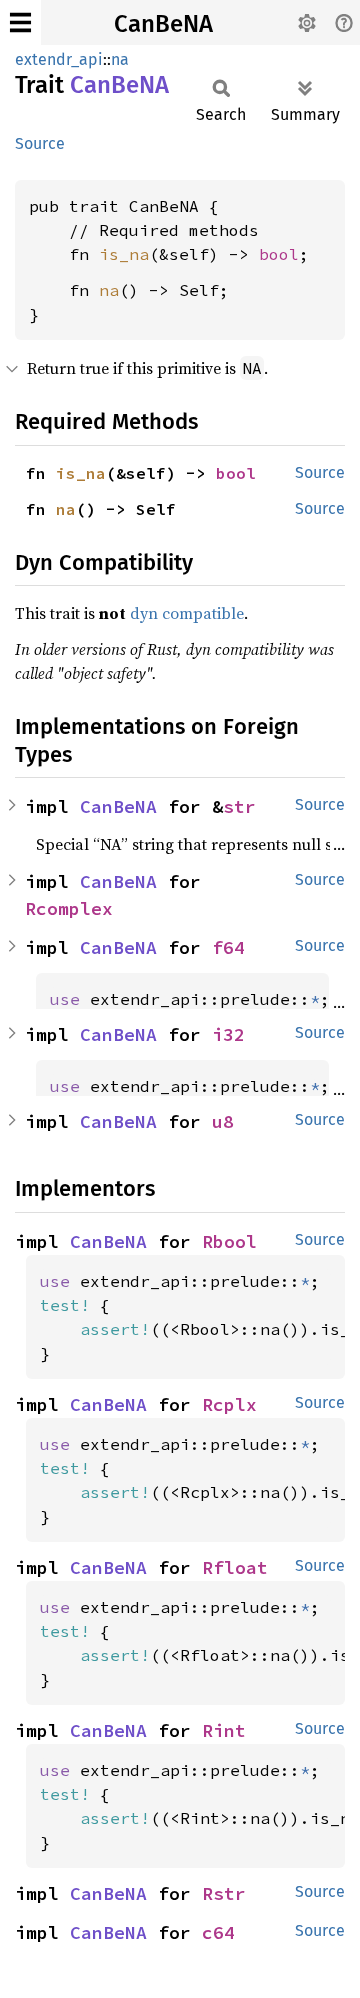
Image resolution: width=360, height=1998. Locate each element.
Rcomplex (69, 908)
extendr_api (59, 59)
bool (279, 254)
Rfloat (235, 1567)
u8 (223, 1121)
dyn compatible (187, 613)
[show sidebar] (20, 22)
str (239, 806)
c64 (218, 1932)
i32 (228, 1034)
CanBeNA (163, 24)
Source (40, 143)
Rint (224, 1730)
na (120, 59)
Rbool (229, 1241)
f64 (228, 947)
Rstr (224, 1893)
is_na (124, 254)
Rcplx (229, 1404)
